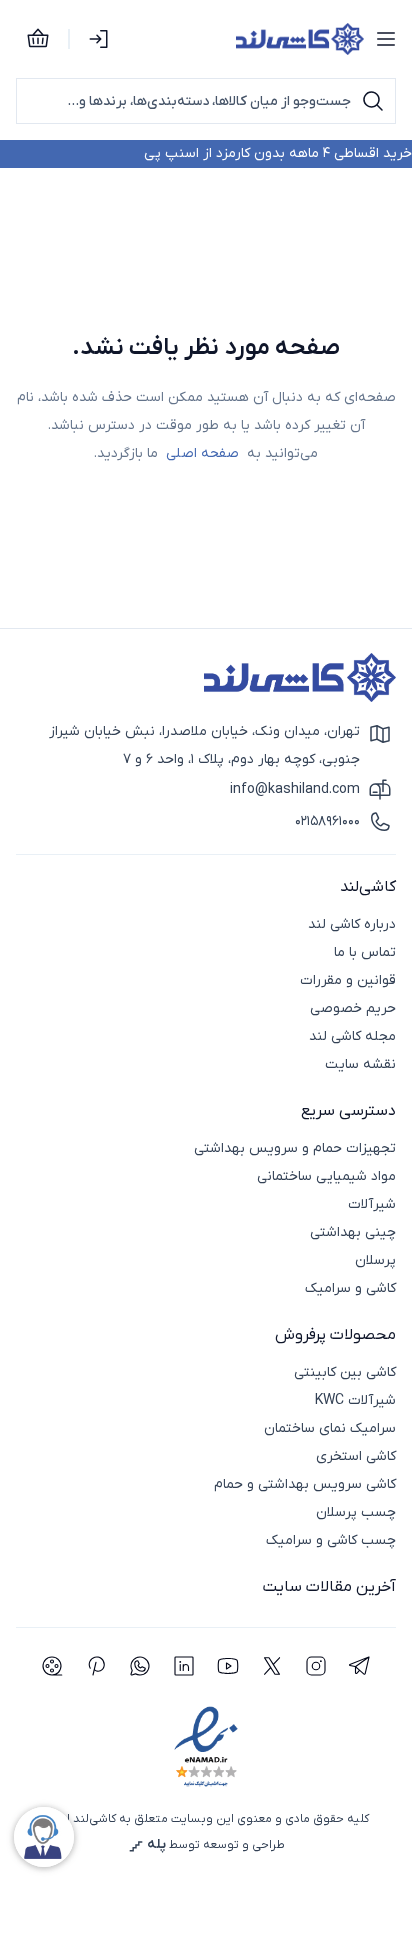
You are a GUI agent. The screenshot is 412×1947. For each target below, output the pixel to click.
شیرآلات (372, 1204)
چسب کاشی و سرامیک (331, 1540)
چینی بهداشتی (353, 1232)
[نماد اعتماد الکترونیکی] (206, 1747)
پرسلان (375, 1260)
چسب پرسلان (356, 1512)
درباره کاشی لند (352, 924)
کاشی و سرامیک (350, 1288)
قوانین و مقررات (348, 980)
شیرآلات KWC (355, 1400)
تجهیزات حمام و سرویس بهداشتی (295, 1148)
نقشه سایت (360, 1064)
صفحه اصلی (202, 453)
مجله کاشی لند (352, 1036)
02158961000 (327, 821)
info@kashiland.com (295, 789)
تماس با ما (365, 952)
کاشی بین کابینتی (345, 1372)
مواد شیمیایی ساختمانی (326, 1176)
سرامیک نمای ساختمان (330, 1428)
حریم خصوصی (353, 1008)
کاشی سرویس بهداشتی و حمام (305, 1484)
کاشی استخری (356, 1456)
